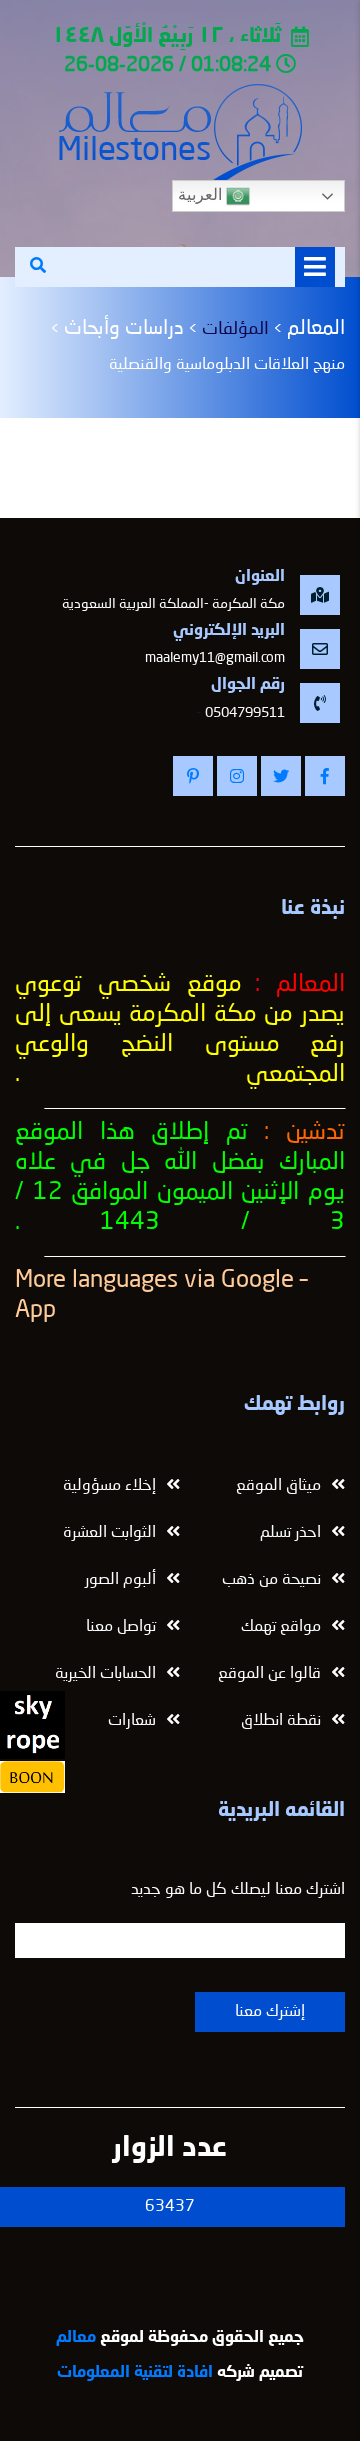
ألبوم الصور (120, 1580)
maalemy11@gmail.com (215, 658)
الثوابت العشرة (109, 1533)
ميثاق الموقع (278, 1486)
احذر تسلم (290, 1533)
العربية (202, 194)
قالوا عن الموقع (269, 1674)
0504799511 (245, 713)
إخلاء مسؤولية (109, 1486)
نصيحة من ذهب (271, 1580)
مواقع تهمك (281, 1627)
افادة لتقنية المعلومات (135, 2373)
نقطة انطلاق (281, 1721)
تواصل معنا (121, 1627)
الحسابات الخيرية (105, 1674)
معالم (76, 2338)
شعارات (132, 1721)
